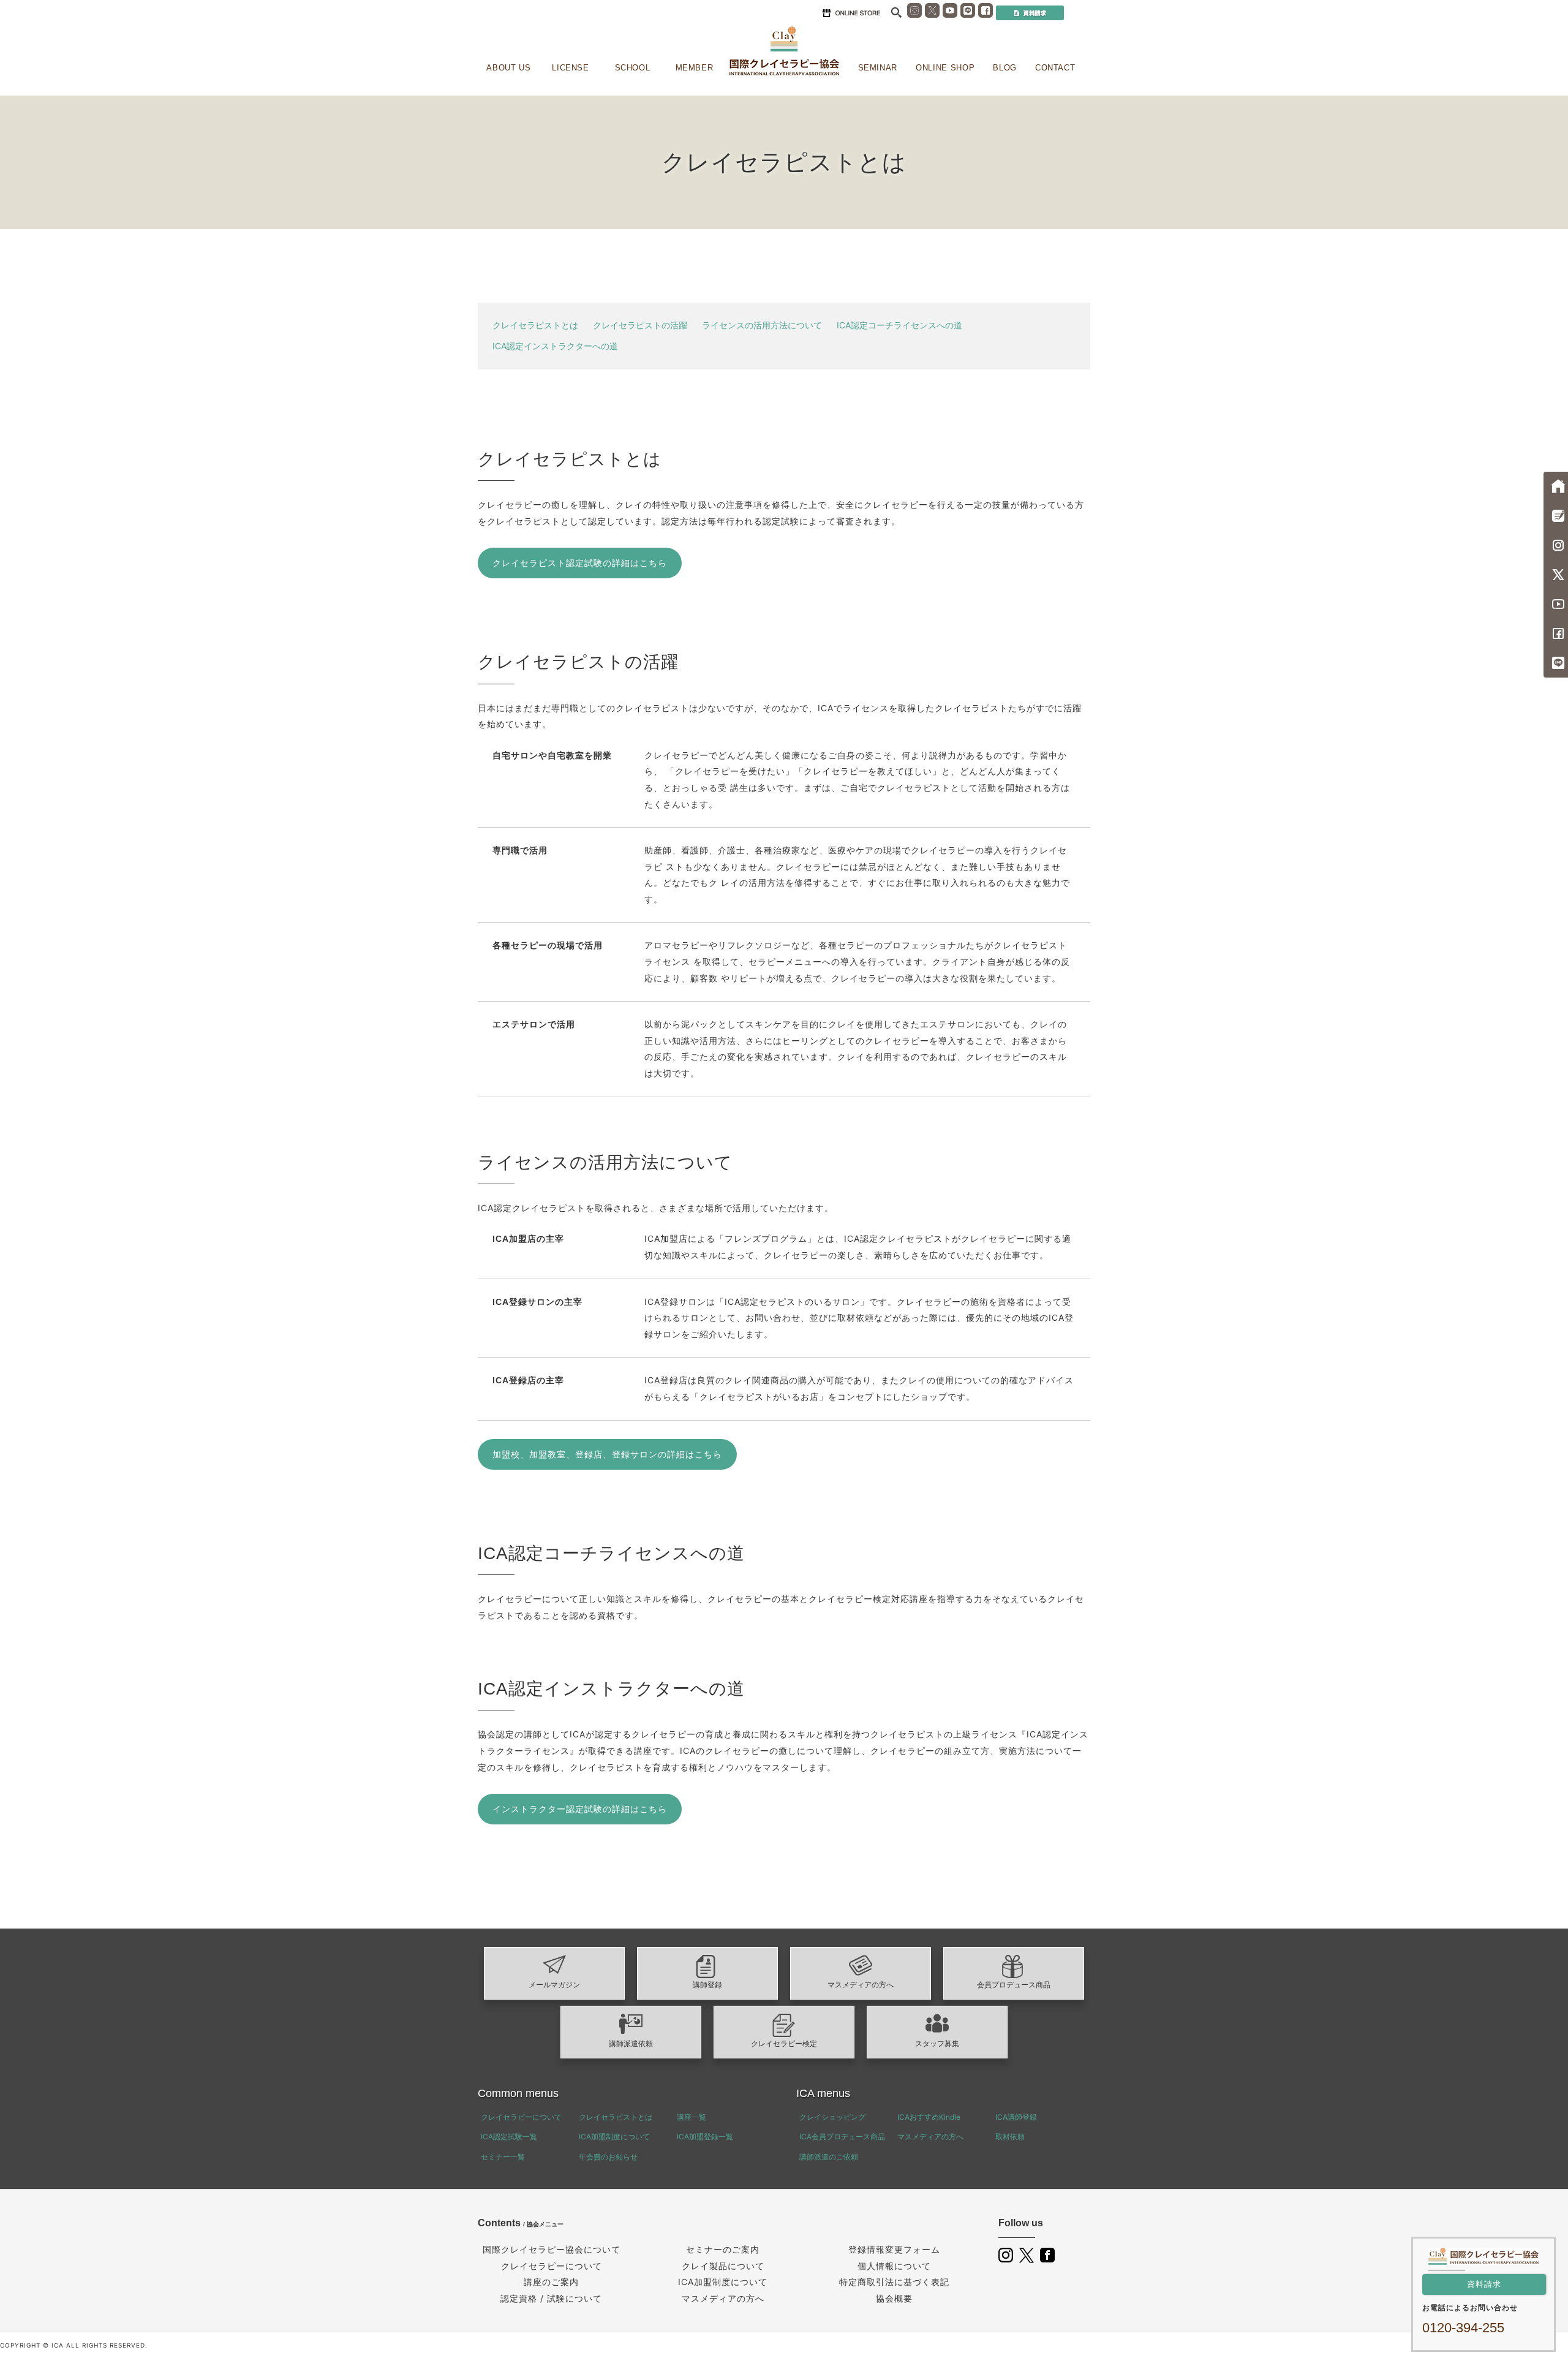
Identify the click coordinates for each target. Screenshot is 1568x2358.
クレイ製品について (723, 2266)
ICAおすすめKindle (929, 2117)
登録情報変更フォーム (894, 2249)
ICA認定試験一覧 (509, 2137)
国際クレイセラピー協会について (552, 2249)
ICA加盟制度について (614, 2137)
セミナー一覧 (503, 2157)
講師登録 (707, 1985)
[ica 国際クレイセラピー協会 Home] (784, 51)
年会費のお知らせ (608, 2157)
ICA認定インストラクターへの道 (555, 346)
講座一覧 (692, 2117)
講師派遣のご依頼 (829, 2157)
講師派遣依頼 (631, 2044)
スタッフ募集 (937, 2044)
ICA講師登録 (1016, 2117)
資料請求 (1484, 2284)
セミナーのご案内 (723, 2249)
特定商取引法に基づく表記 (894, 2282)
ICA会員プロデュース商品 (842, 2137)
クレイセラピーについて (521, 2117)
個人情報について (894, 2266)
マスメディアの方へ (861, 1985)
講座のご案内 (551, 2282)
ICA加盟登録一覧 (705, 2137)
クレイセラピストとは (535, 325)
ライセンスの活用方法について (762, 325)
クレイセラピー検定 (784, 2044)
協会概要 (894, 2298)
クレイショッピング (832, 2117)
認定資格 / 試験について (551, 2298)
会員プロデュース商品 (1014, 1985)
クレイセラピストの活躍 (640, 325)
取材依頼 (1010, 2137)
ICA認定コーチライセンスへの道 (899, 325)
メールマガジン (554, 1985)
